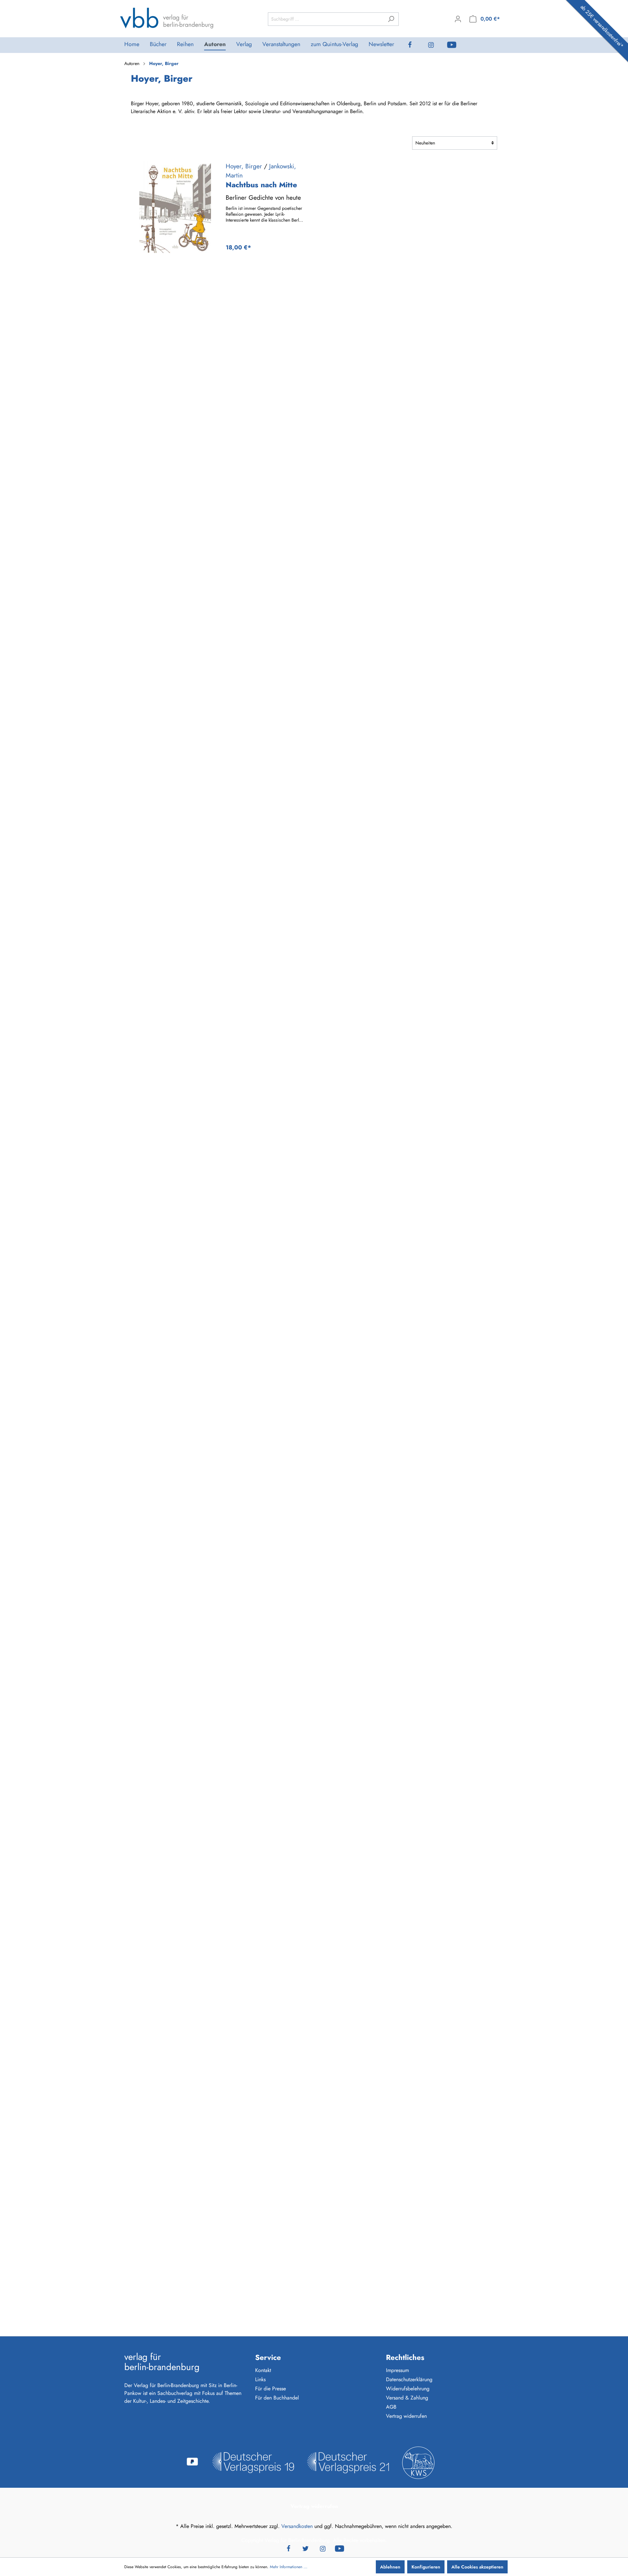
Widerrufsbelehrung (408, 2389)
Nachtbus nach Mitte (261, 185)
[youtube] (457, 45)
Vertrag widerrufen (406, 2416)
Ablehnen (390, 2567)
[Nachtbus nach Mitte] (175, 207)
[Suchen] (391, 19)
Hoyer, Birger (244, 166)
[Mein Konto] (458, 19)
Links (260, 2379)
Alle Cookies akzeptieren (477, 2567)
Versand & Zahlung (407, 2398)
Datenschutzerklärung (409, 2379)
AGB (391, 2407)
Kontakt (263, 2370)
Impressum (397, 2370)
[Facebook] (415, 45)
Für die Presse (270, 2389)
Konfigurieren (426, 2567)
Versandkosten (297, 2526)
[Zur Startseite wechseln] (167, 18)
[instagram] (436, 45)
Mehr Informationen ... (289, 2567)
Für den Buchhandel (277, 2398)
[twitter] (305, 2548)
